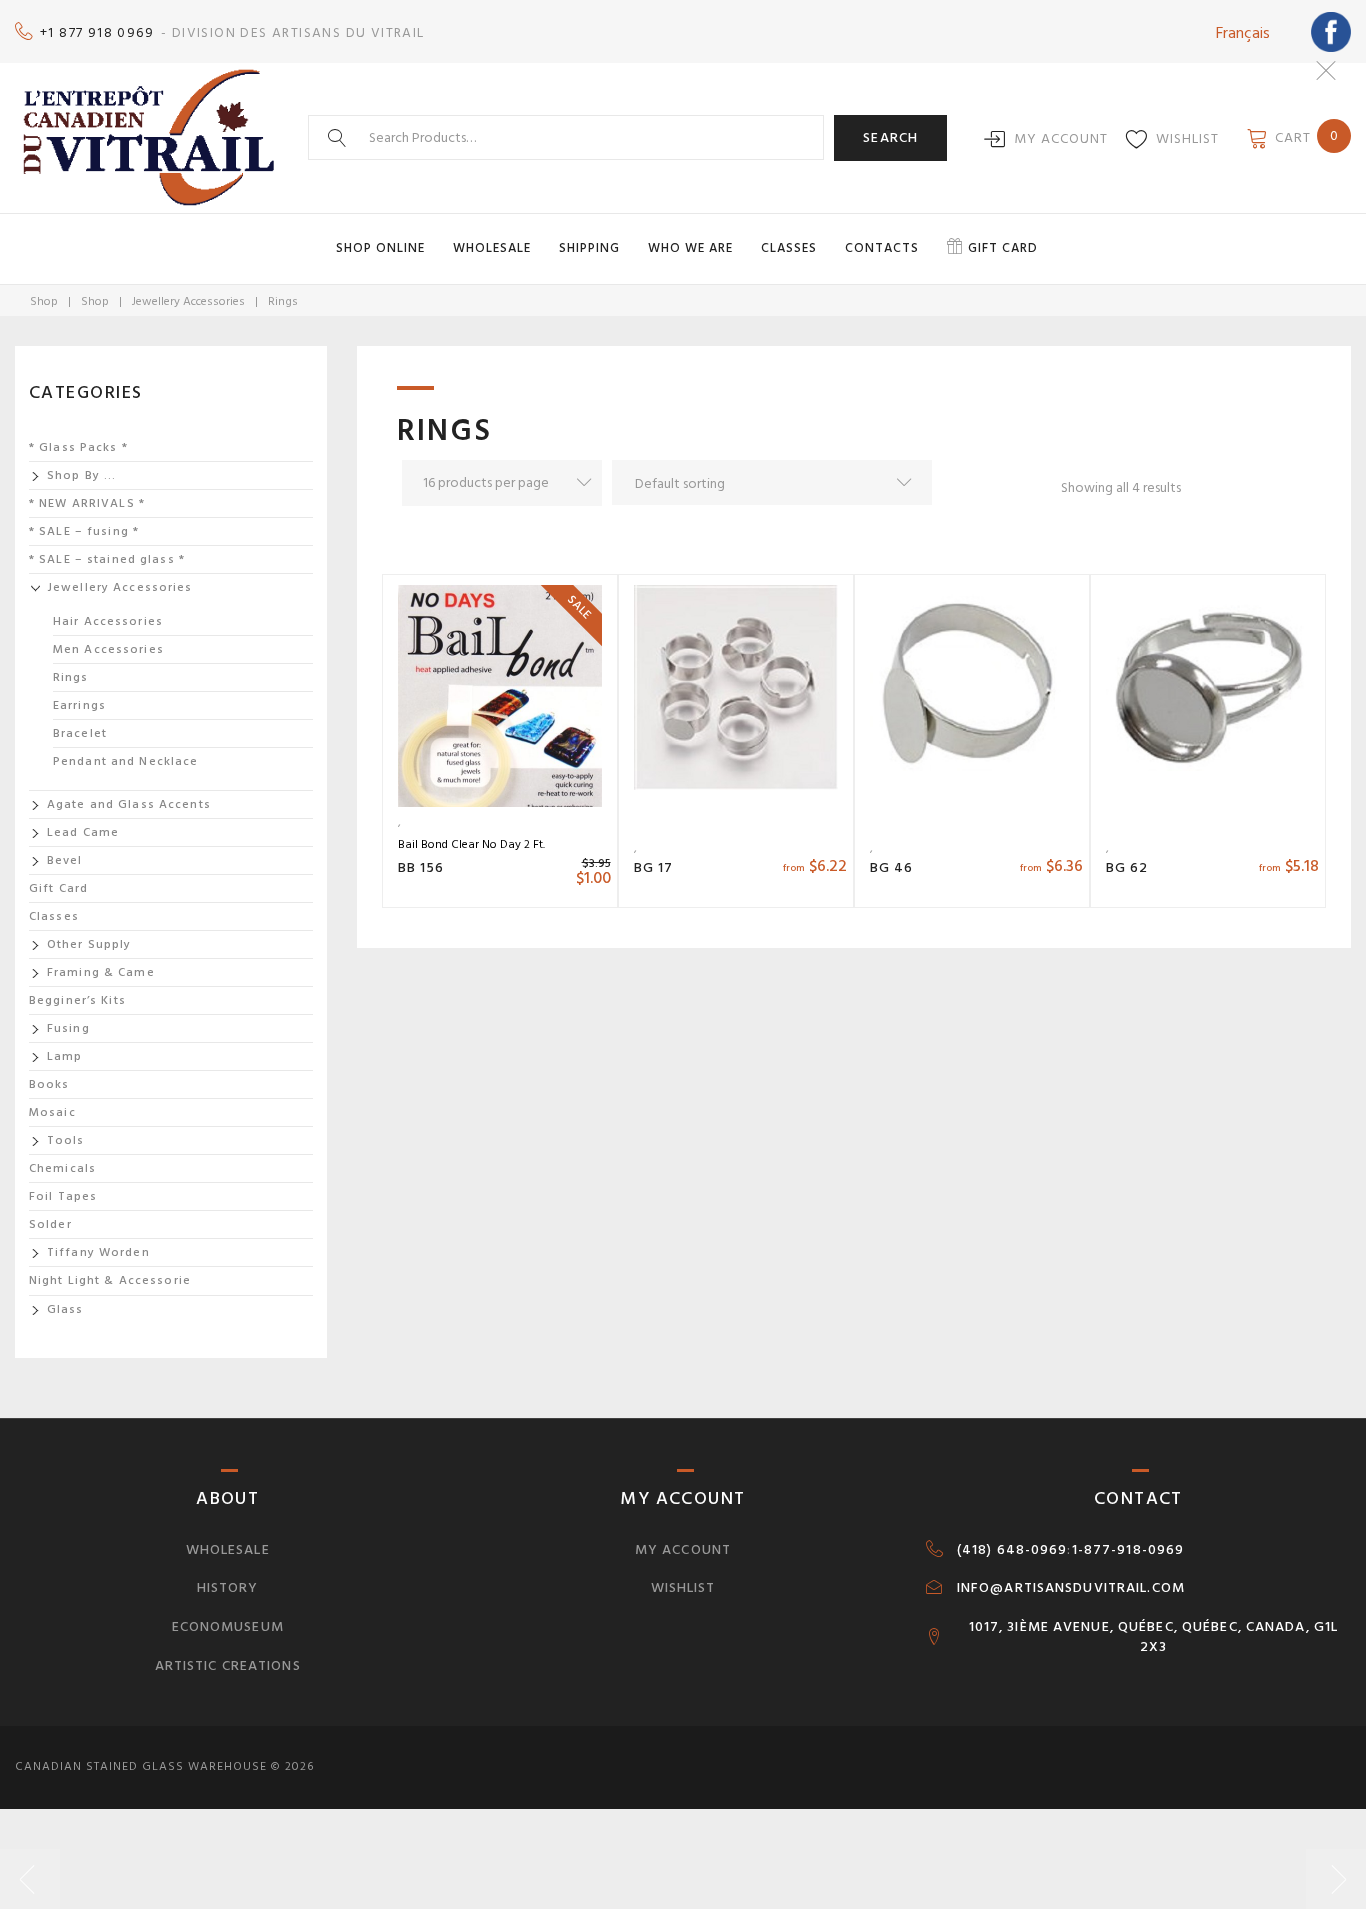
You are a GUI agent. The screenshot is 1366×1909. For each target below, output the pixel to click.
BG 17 (654, 867)
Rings (71, 677)
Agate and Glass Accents (129, 804)
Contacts (882, 248)
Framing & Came (101, 972)
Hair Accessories (108, 621)
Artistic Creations (228, 1665)
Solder (50, 1224)
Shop (44, 301)
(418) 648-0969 (1012, 1550)
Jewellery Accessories (188, 301)
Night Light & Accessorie (110, 1280)
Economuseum (228, 1626)
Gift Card (58, 888)
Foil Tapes (63, 1196)
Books (49, 1084)
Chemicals (62, 1168)
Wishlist (1187, 138)
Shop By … (81, 475)
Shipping (589, 248)
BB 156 (421, 867)
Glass (65, 1309)
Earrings (79, 705)
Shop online (380, 248)
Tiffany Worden (98, 1252)
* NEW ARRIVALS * (87, 503)
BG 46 (892, 867)
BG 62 (1127, 867)
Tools (66, 1140)
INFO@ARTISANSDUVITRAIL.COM (1071, 1588)
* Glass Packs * (78, 447)
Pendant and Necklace (125, 761)
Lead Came (83, 832)
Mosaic (52, 1112)
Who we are (690, 248)
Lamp (64, 1056)
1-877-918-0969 (1128, 1550)
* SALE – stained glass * (107, 559)
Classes (789, 248)
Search (890, 137)
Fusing (68, 1028)
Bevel (65, 860)
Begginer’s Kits (77, 1000)
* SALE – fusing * (84, 531)
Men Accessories (108, 649)
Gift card (1003, 248)
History (228, 1587)
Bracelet (80, 733)
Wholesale (492, 248)
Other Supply (89, 944)
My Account (1061, 138)
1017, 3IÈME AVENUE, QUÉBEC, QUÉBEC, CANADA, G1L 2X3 (1154, 1637)
